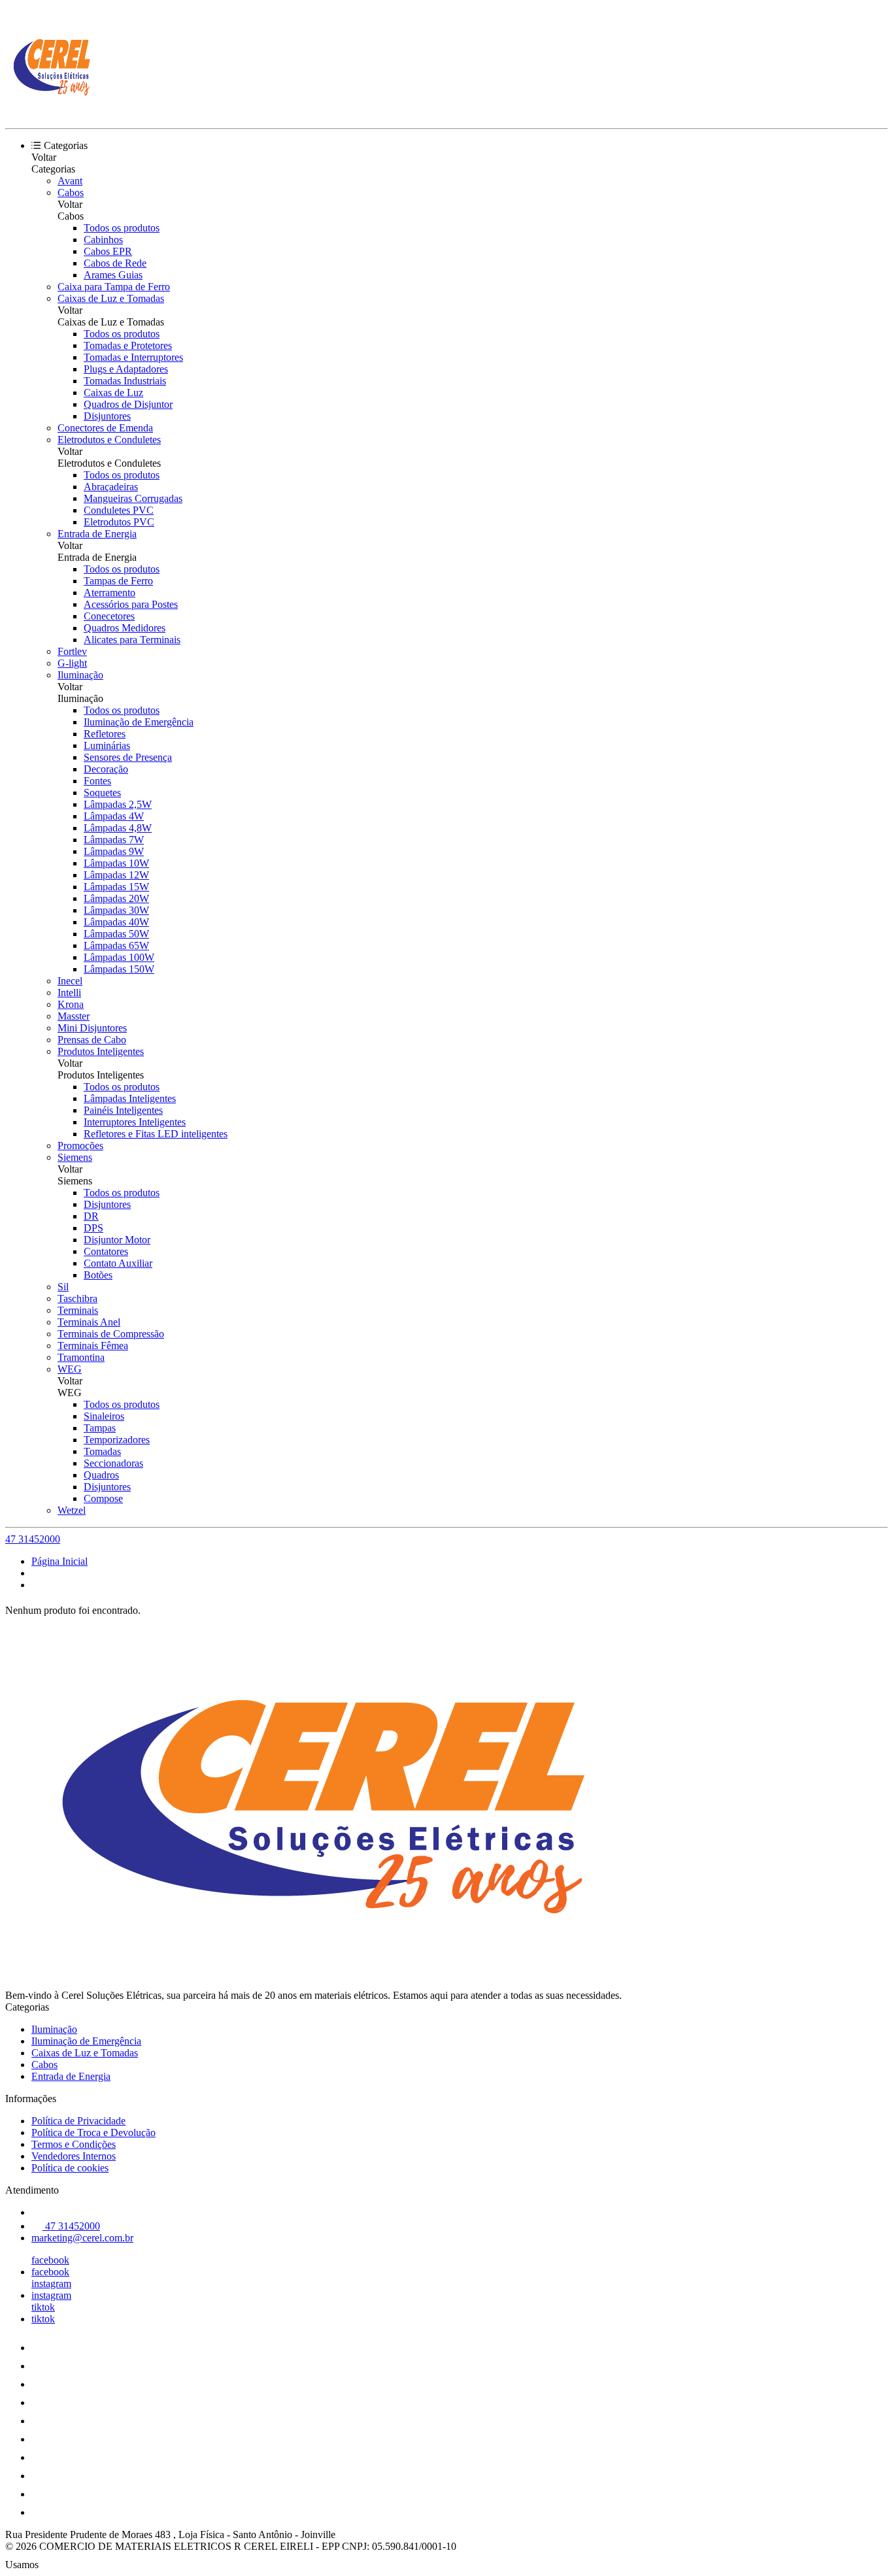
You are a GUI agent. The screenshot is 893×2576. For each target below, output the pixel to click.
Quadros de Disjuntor (128, 404)
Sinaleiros (104, 1416)
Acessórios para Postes (131, 604)
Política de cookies (70, 2168)
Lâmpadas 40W (116, 922)
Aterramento (110, 593)
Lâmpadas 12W (116, 875)
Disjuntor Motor (117, 1240)
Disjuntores (107, 416)
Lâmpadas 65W (116, 945)
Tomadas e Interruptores (133, 357)
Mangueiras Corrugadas (133, 498)
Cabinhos (103, 240)
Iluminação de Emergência (139, 722)
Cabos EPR (108, 251)
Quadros (101, 1475)
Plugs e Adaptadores (126, 369)
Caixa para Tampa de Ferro (114, 287)
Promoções (80, 1146)
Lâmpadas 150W (119, 969)
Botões (98, 1275)
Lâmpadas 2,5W (118, 804)
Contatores (106, 1251)
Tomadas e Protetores (128, 345)
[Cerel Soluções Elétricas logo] (54, 111)
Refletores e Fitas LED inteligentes (156, 1134)
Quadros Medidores (125, 628)
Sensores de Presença (128, 757)
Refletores (105, 734)
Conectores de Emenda (105, 428)
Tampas (100, 1428)
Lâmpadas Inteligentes (130, 1098)
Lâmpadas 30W (116, 910)
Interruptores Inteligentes (135, 1122)
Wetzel (72, 1510)
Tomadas (102, 1451)
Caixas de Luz (113, 393)
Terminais (78, 1310)
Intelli (69, 993)
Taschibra (77, 1298)
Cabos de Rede (115, 263)
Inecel (70, 981)
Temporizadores (117, 1440)
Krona (71, 1004)
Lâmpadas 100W (119, 957)
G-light (72, 663)
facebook (50, 2260)
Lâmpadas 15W (116, 887)
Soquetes (102, 793)
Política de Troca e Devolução (93, 2133)
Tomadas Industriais (125, 381)
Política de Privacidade (78, 2121)
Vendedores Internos (74, 2156)
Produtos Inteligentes (101, 1051)
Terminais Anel (89, 1322)
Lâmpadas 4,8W (118, 828)
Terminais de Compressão (111, 1334)
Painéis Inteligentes (123, 1110)
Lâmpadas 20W (116, 898)
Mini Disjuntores (92, 1028)
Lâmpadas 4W (114, 816)
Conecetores (109, 616)
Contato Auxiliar (118, 1263)
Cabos (71, 192)
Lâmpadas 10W (116, 863)
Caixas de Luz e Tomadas (111, 298)
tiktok (43, 2307)
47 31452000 (33, 1539)
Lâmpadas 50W (116, 934)
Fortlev (72, 651)
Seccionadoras (113, 1463)
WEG (70, 1369)
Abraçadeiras (111, 487)
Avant (70, 181)
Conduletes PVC (119, 510)
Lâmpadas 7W (114, 840)
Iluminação (80, 675)
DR (91, 1216)
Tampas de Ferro (118, 581)
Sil (63, 1287)
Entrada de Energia (97, 534)
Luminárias (107, 745)
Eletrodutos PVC (119, 522)
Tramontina (81, 1357)
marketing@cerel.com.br (82, 2238)
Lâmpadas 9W (114, 851)
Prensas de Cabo (92, 1040)
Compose (103, 1498)
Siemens (75, 1157)
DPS (93, 1228)
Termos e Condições (74, 2144)
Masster (74, 1016)
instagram (51, 2283)
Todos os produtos (122, 228)
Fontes (97, 781)
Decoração (106, 769)
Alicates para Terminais (132, 640)
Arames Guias (113, 275)
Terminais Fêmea (93, 1346)
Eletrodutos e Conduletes (109, 440)
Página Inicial (59, 1561)
